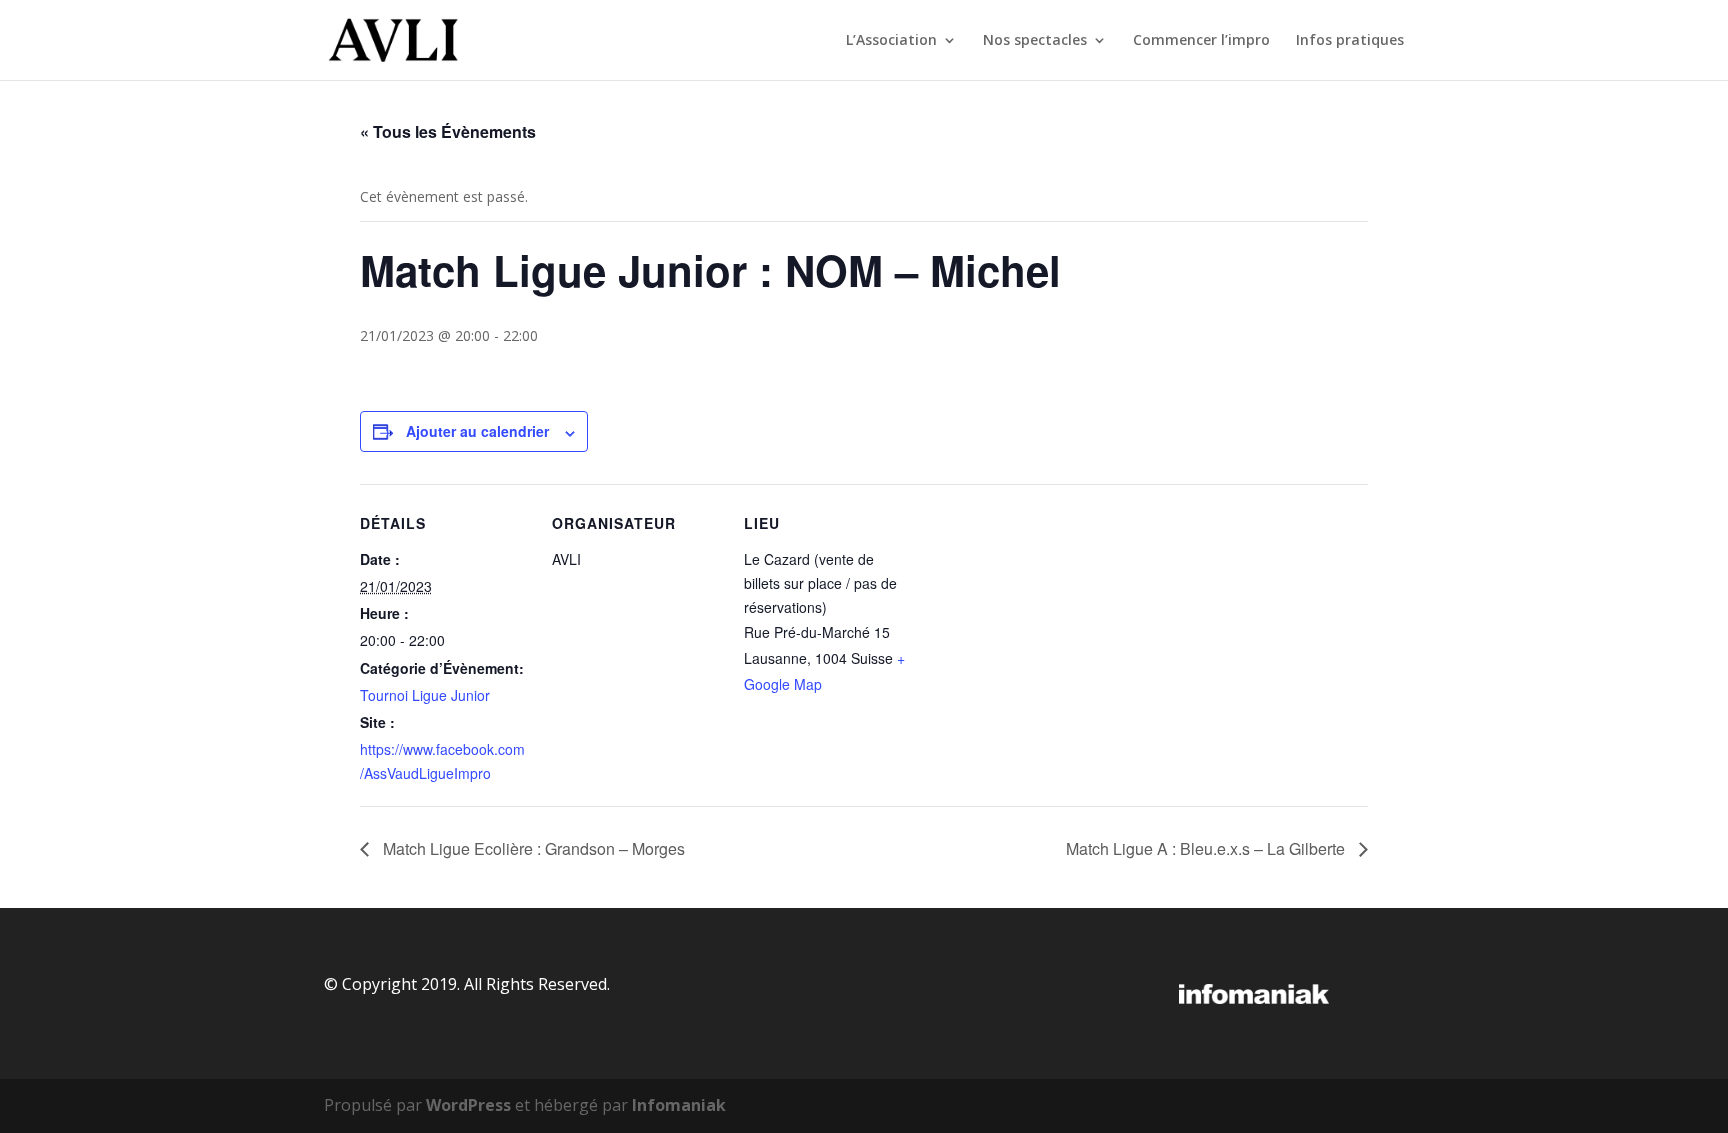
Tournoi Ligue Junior (425, 695)
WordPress (468, 1105)
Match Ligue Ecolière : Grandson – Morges (532, 848)
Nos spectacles (1035, 41)
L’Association (891, 41)
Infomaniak (679, 1105)
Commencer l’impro (1201, 41)
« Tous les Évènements (448, 131)
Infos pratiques (1350, 41)
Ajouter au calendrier (477, 431)
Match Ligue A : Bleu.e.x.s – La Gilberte (1207, 848)
